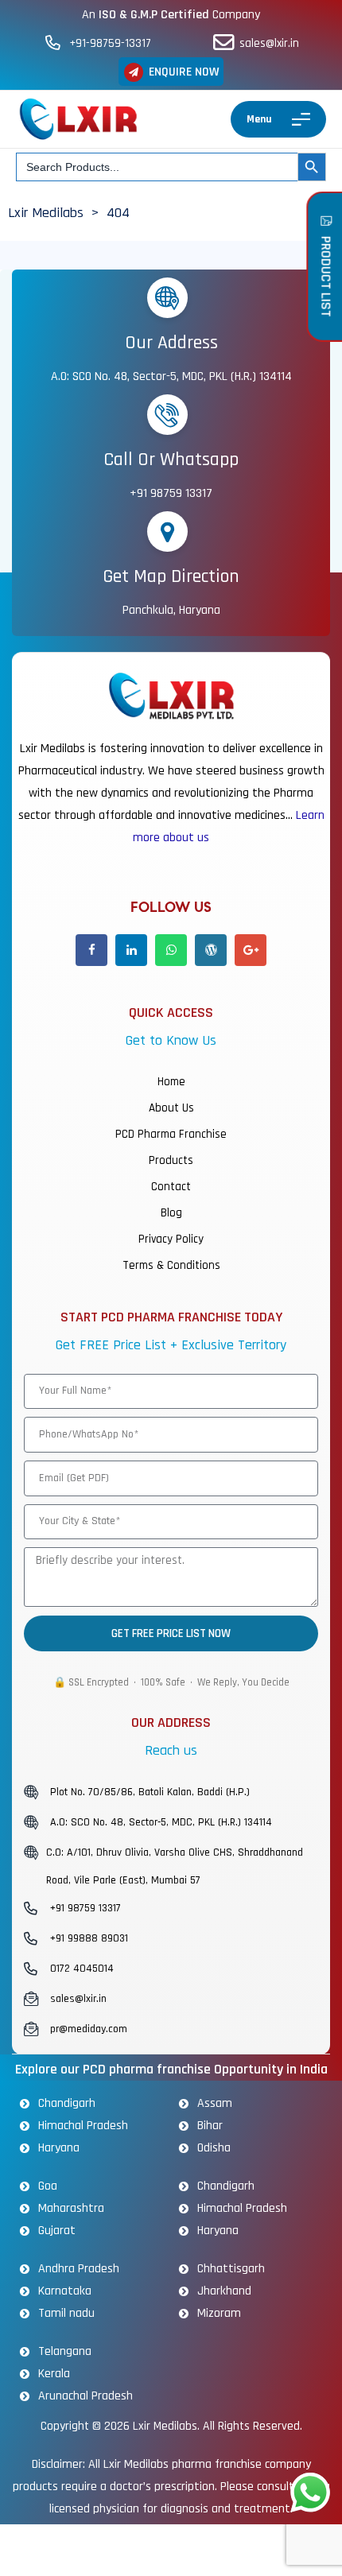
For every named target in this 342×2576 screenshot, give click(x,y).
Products (171, 1160)
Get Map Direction (171, 576)
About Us (171, 1108)
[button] (171, 72)
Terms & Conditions (171, 1265)
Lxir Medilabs (165, 2426)
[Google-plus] (251, 950)
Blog (171, 1213)
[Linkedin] (131, 950)
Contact (171, 1187)
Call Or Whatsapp (171, 460)
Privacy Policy (171, 1239)
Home (171, 1082)
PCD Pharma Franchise (171, 1134)
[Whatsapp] (171, 950)
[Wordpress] (211, 950)
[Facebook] (91, 950)
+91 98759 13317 (171, 493)
